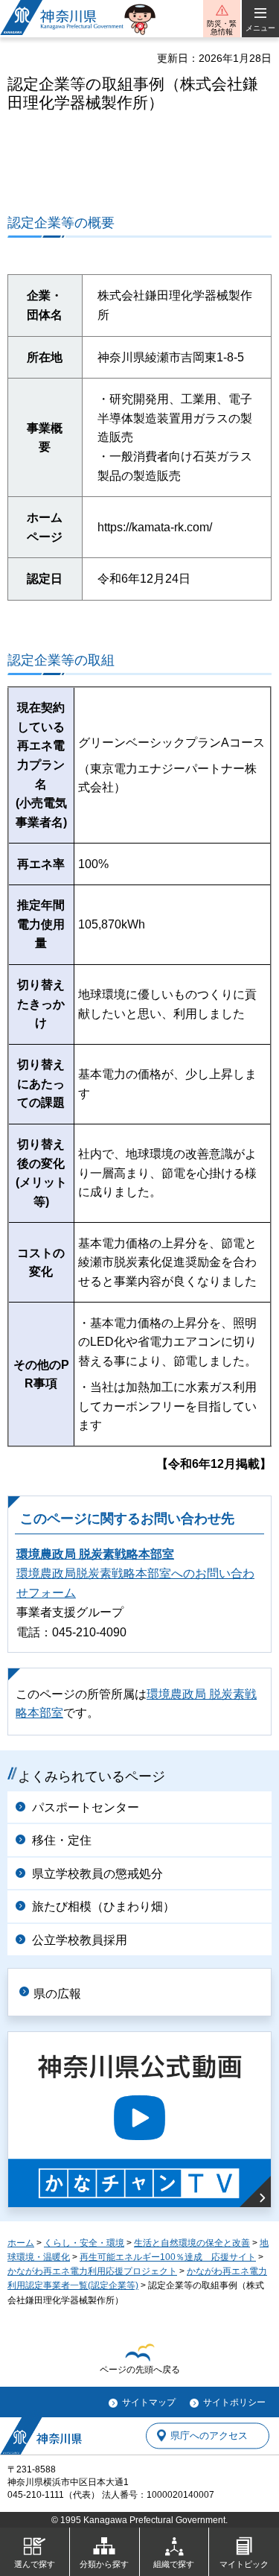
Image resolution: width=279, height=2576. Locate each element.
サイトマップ (149, 2402)
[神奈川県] (41, 2436)
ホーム (21, 2243)
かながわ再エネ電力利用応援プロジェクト (92, 2271)
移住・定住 (62, 1840)
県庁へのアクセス (209, 2436)
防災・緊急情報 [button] (222, 28)
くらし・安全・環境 (84, 2243)
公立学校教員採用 (80, 1940)
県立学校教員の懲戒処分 (97, 1874)
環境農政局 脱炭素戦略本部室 (95, 1554)
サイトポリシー (234, 2402)
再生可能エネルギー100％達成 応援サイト (168, 2257)
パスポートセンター (86, 1807)
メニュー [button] (260, 28)
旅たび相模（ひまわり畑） (103, 1906)
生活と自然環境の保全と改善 (192, 2243)
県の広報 (57, 1994)
